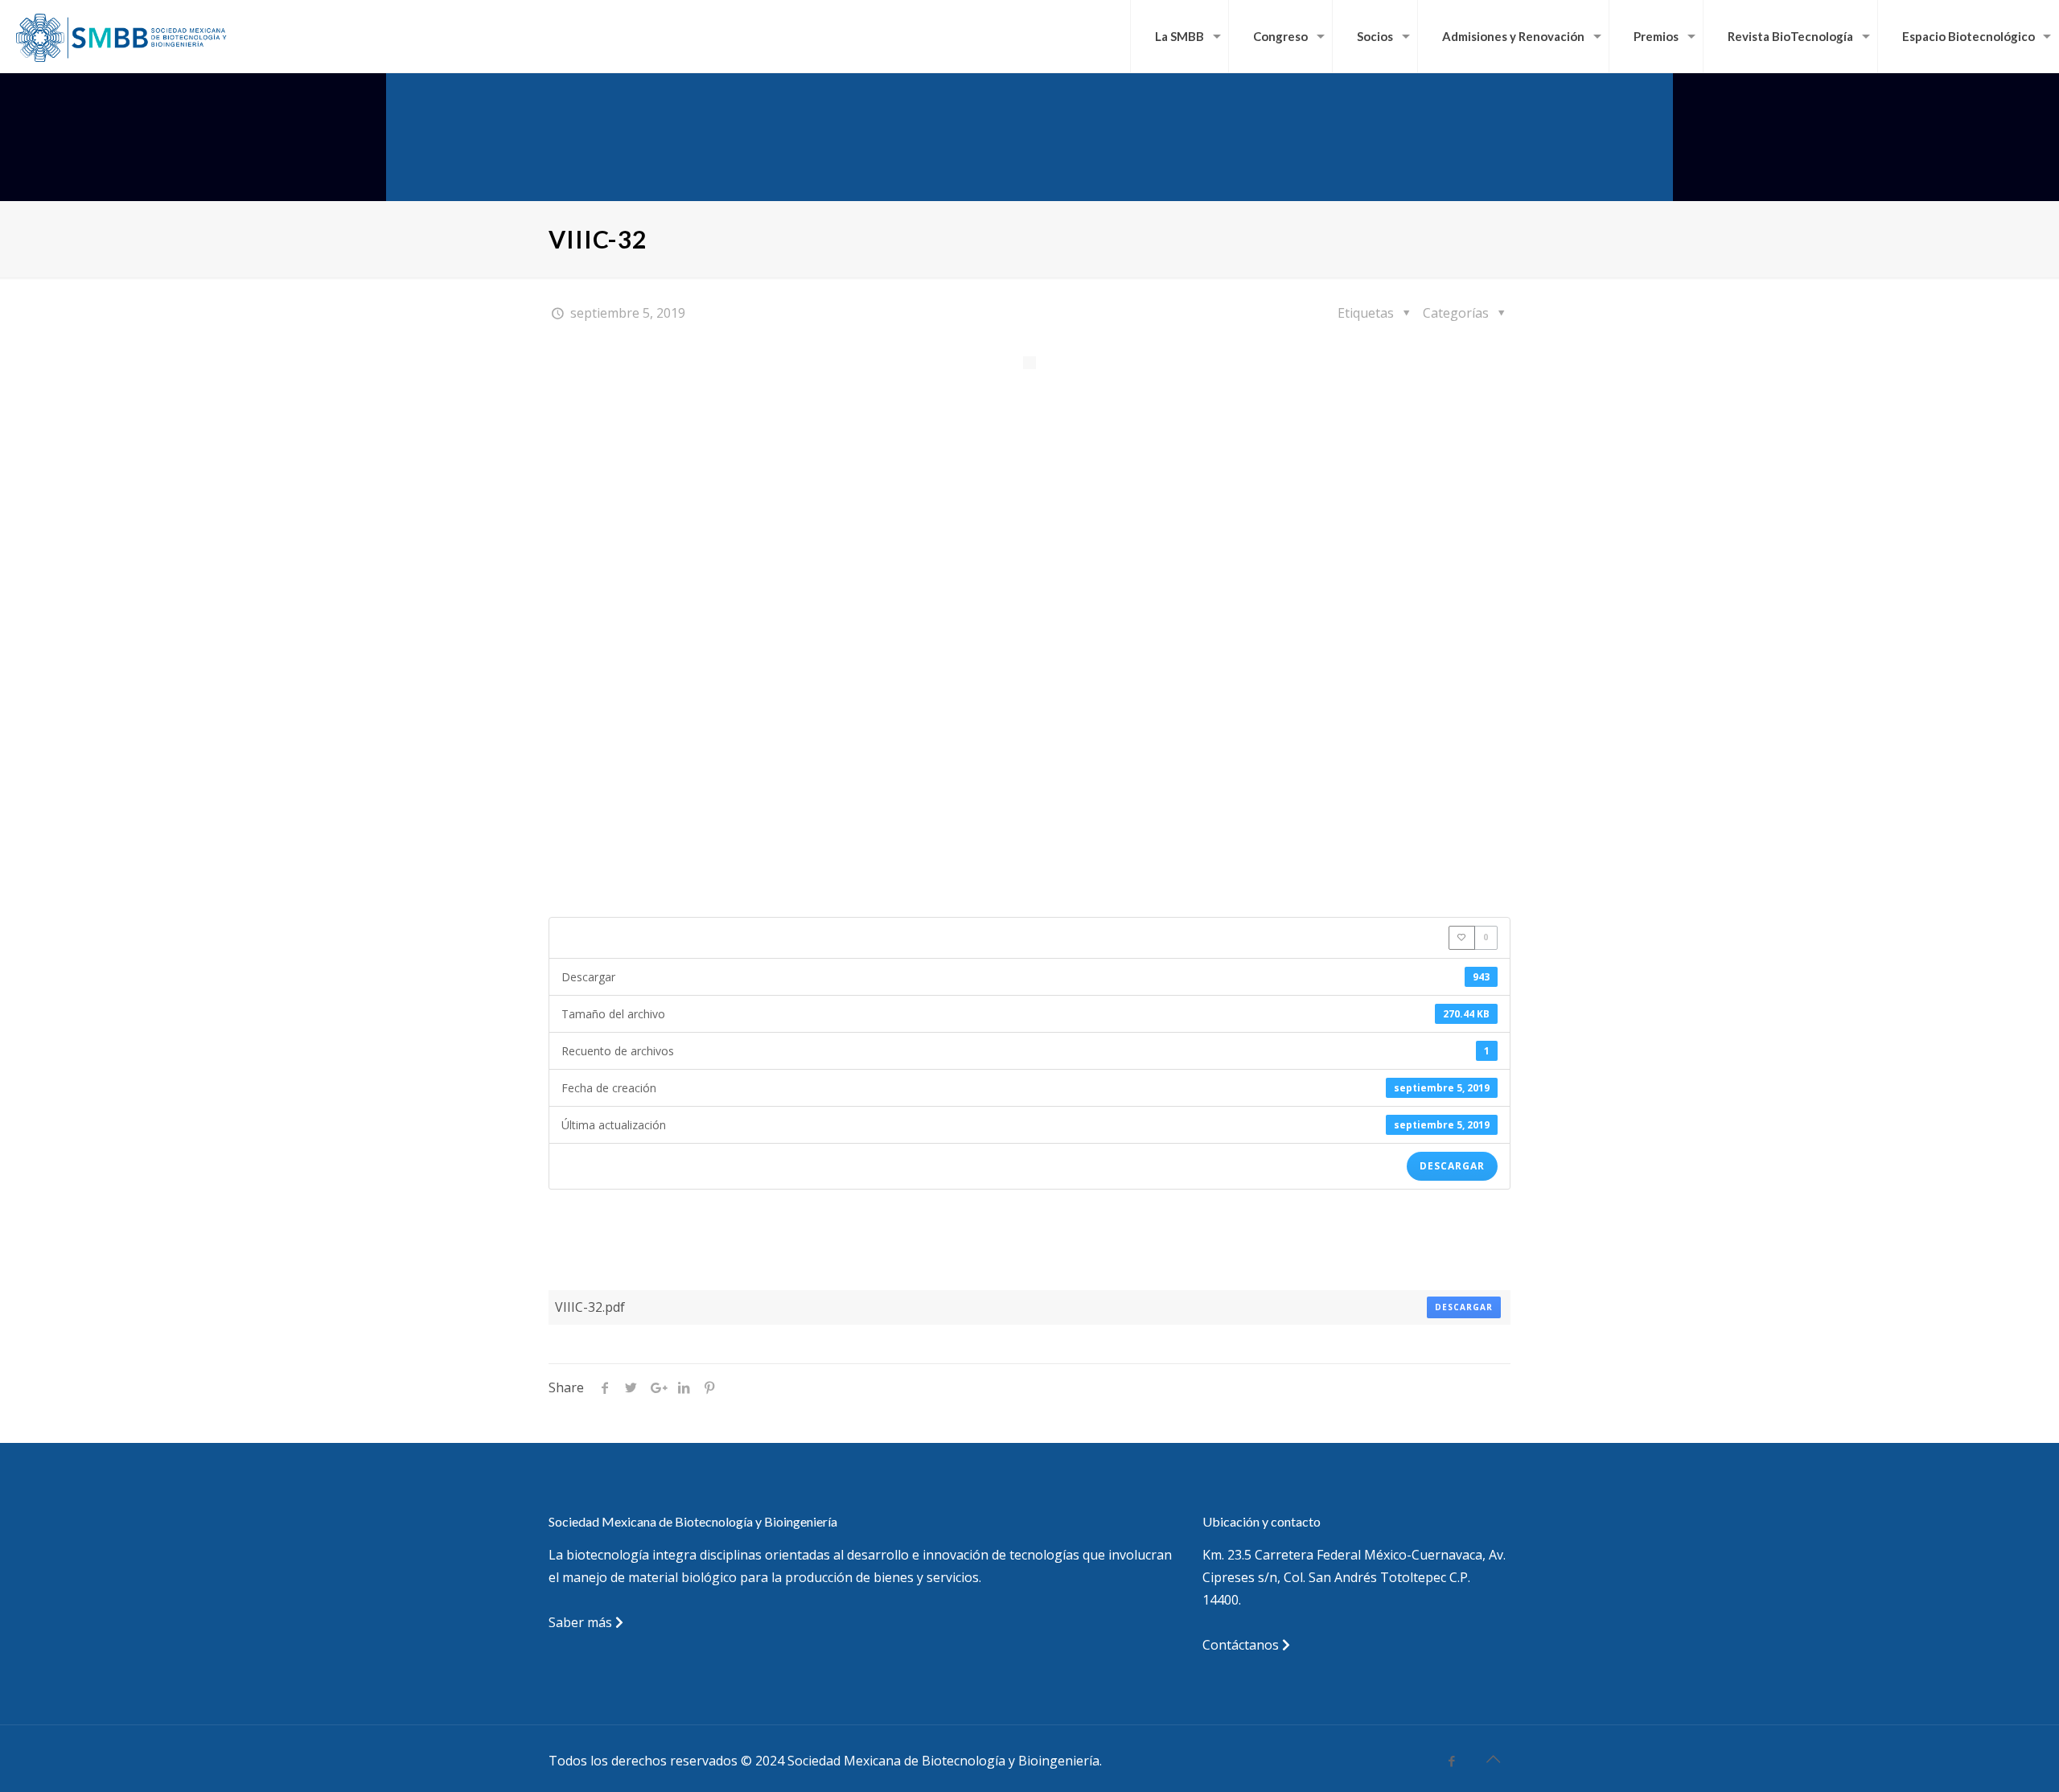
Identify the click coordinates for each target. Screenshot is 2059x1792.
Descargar (1452, 1166)
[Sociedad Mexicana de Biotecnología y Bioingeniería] (123, 36)
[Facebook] (1452, 1761)
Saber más (582, 1622)
